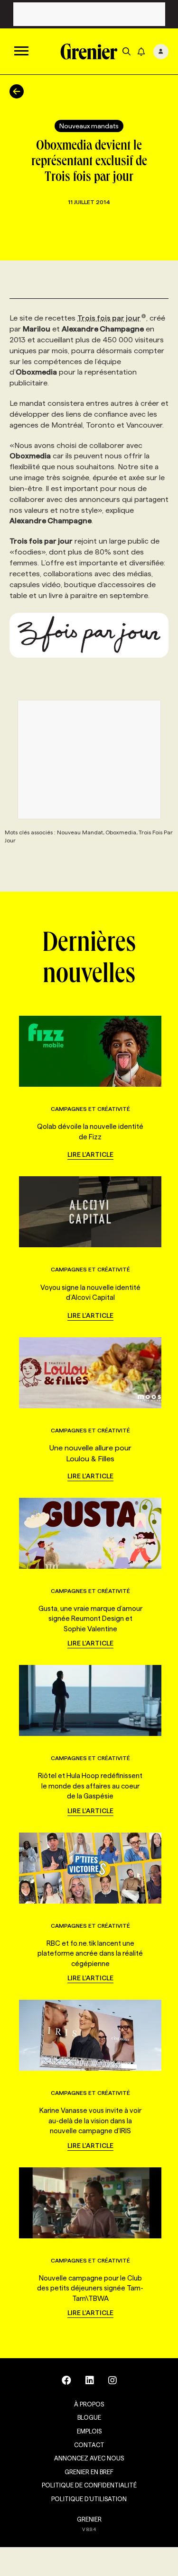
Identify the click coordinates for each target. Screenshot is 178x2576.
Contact (89, 2445)
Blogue (89, 2417)
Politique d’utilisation (89, 2499)
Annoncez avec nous (89, 2458)
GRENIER (89, 2519)
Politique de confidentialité (89, 2485)
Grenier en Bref (89, 2472)
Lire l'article (90, 1154)
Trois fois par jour (109, 318)
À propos (89, 2404)
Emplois (89, 2431)
